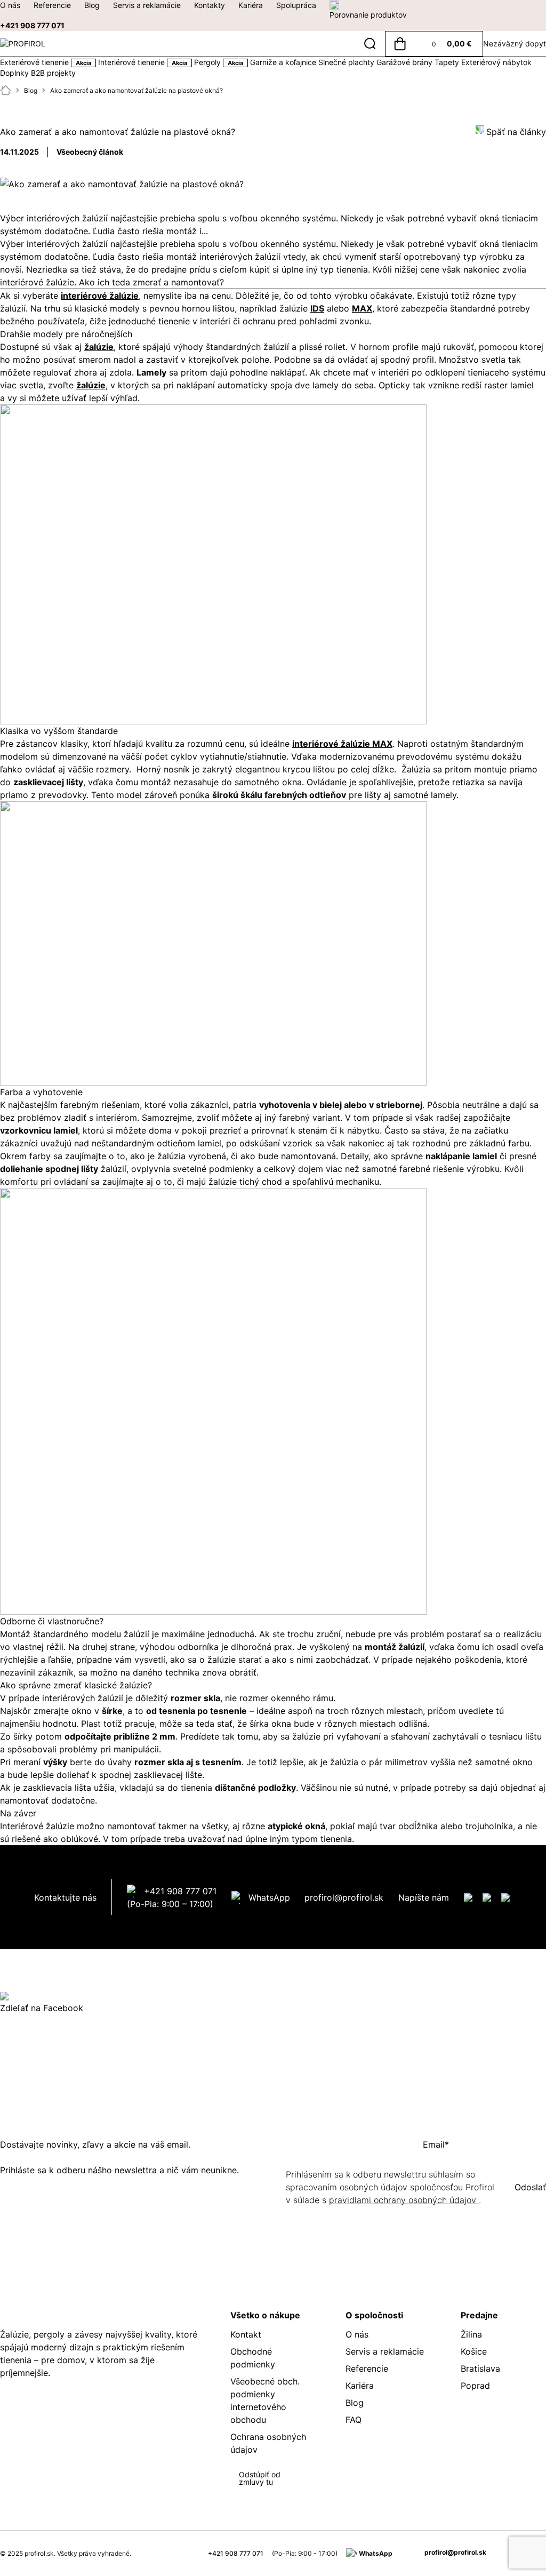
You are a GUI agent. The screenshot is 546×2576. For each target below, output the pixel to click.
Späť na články (516, 132)
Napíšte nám (424, 1897)
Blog (92, 5)
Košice (474, 2351)
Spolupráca (296, 5)
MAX (362, 308)
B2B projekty (53, 73)
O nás (10, 5)
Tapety (448, 62)
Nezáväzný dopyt (515, 43)
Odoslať (530, 2187)
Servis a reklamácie (147, 5)
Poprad (475, 2386)
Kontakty (210, 5)
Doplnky (15, 73)
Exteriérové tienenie (46, 62)
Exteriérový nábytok (496, 62)
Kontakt (246, 2334)
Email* (436, 2144)
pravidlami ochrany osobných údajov (404, 2200)
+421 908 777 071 (32, 25)
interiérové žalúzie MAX (342, 744)
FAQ (354, 2420)
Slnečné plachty (347, 62)
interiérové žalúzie (100, 296)
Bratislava (480, 2368)
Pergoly (219, 62)
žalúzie (99, 347)
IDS (317, 308)
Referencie (52, 5)
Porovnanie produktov (368, 15)
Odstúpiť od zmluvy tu (260, 2478)
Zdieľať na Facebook (42, 2008)
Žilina (471, 2334)
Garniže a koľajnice (284, 62)
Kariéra (251, 5)
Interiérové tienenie (143, 62)
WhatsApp (269, 1897)
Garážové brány (406, 62)
